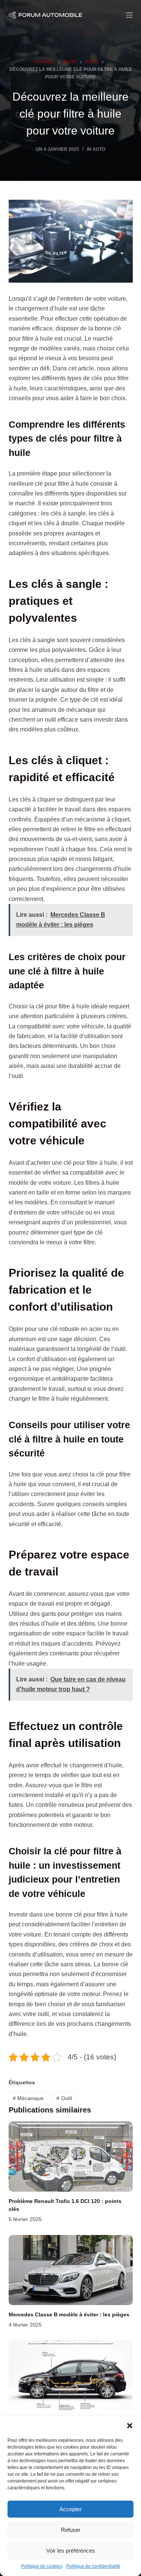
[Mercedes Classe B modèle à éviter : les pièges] (71, 2270)
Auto (99, 149)
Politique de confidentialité (93, 2566)
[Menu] (129, 15)
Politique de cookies (42, 2566)
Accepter (70, 2509)
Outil (64, 2098)
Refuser (71, 2530)
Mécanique (28, 2098)
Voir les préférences (71, 2551)
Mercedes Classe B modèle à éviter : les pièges (69, 2314)
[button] (130, 2426)
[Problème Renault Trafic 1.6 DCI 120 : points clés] (71, 2157)
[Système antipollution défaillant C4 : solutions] (71, 2376)
